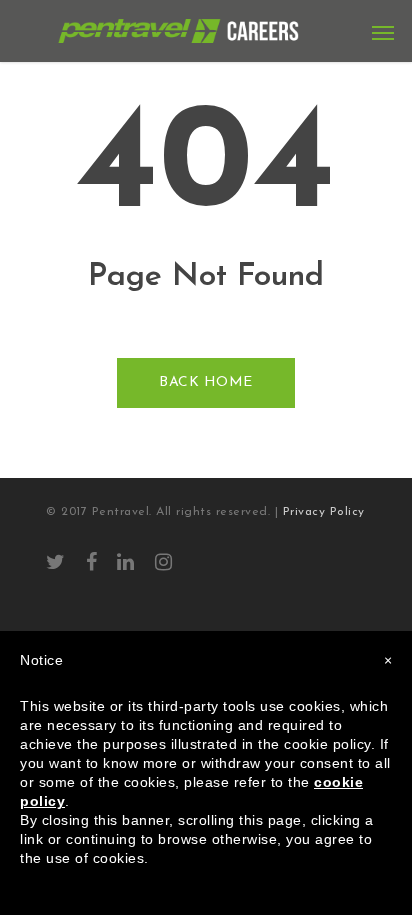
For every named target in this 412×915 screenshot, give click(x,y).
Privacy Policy (324, 512)
